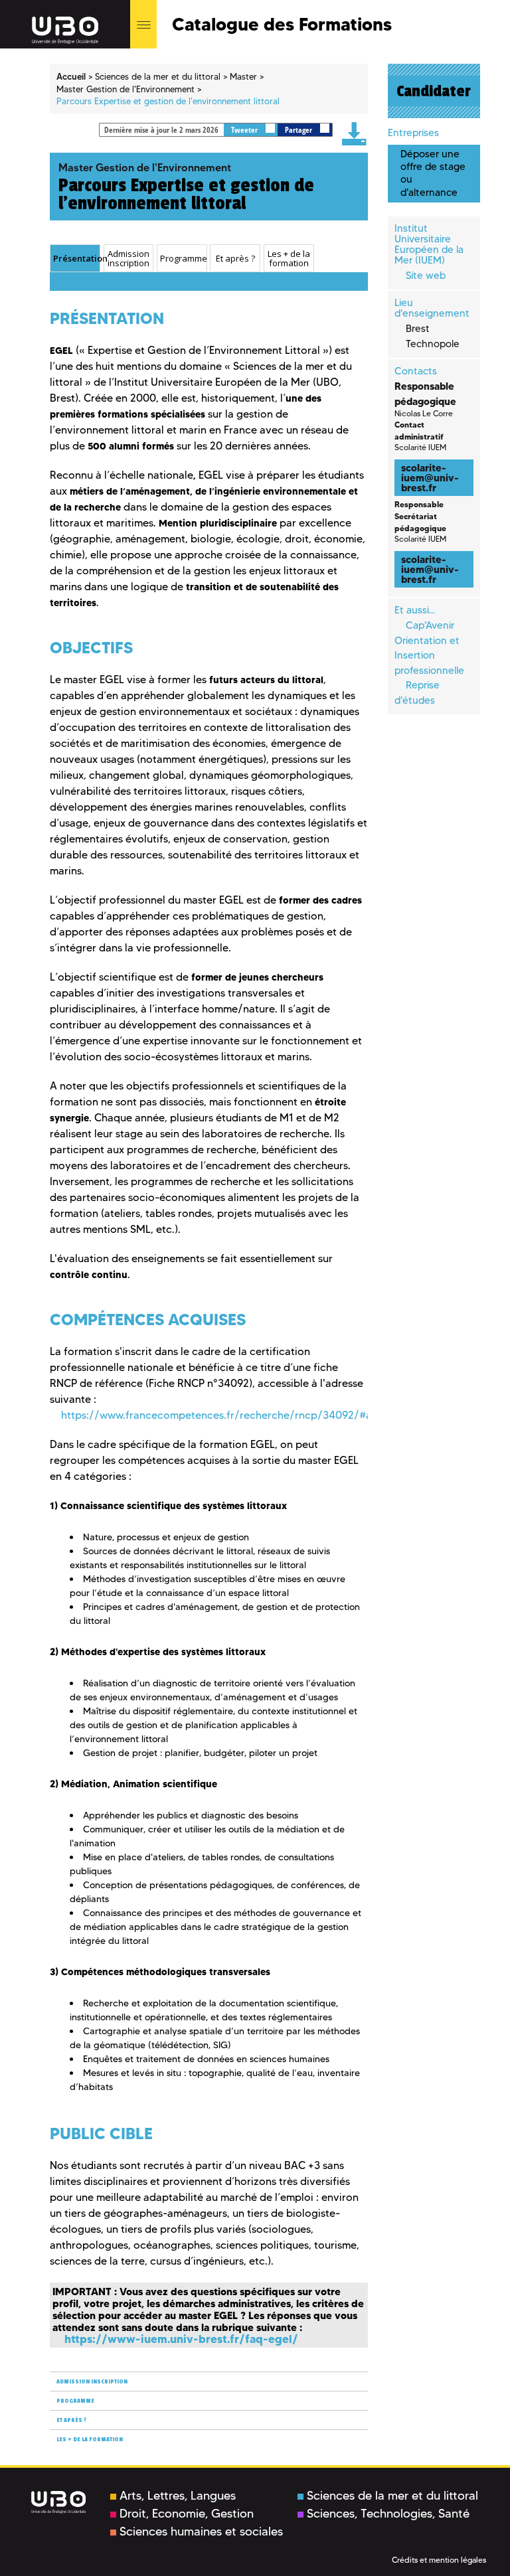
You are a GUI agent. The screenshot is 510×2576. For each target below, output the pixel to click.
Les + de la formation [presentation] (289, 259)
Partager (299, 130)
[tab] (75, 258)
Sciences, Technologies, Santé (388, 2514)
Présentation (77, 282)
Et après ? (71, 2420)
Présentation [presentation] (76, 258)
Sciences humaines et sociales (201, 2532)
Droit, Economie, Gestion (187, 2514)
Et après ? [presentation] (235, 258)
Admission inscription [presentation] (128, 259)
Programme (75, 2401)
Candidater (434, 91)
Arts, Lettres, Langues (178, 2496)
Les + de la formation (90, 2440)
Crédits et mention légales (439, 2560)
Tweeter (245, 130)
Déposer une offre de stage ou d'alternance (433, 173)
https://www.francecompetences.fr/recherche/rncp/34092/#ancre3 (230, 1415)
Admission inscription (92, 2382)
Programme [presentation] (183, 258)
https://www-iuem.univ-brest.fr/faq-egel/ (181, 2339)
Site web (426, 276)
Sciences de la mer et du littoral (392, 2496)
